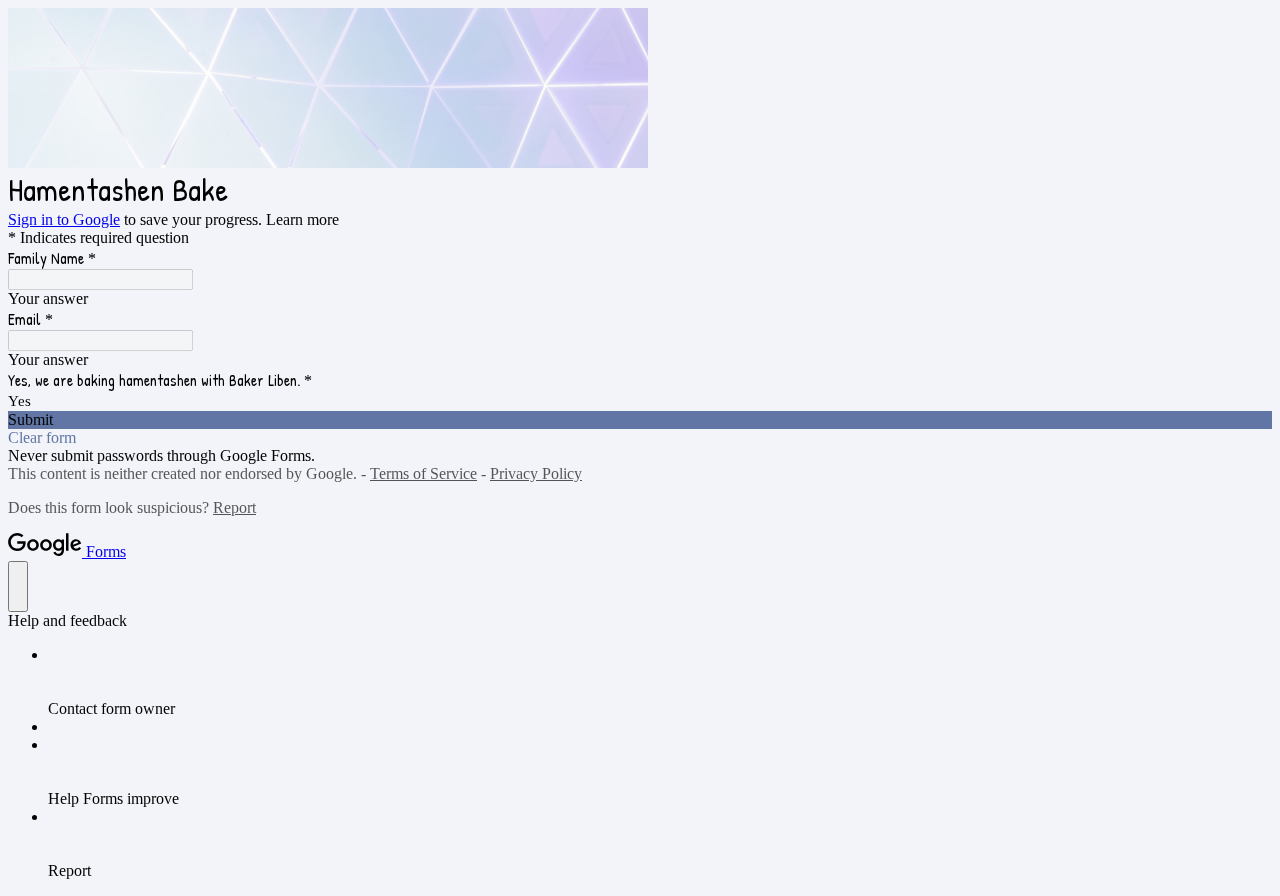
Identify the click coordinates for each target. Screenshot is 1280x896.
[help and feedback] (18, 586)
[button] (640, 420)
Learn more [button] (302, 219)
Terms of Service (423, 473)
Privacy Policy (536, 473)
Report (234, 507)
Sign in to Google (64, 219)
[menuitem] (660, 682)
